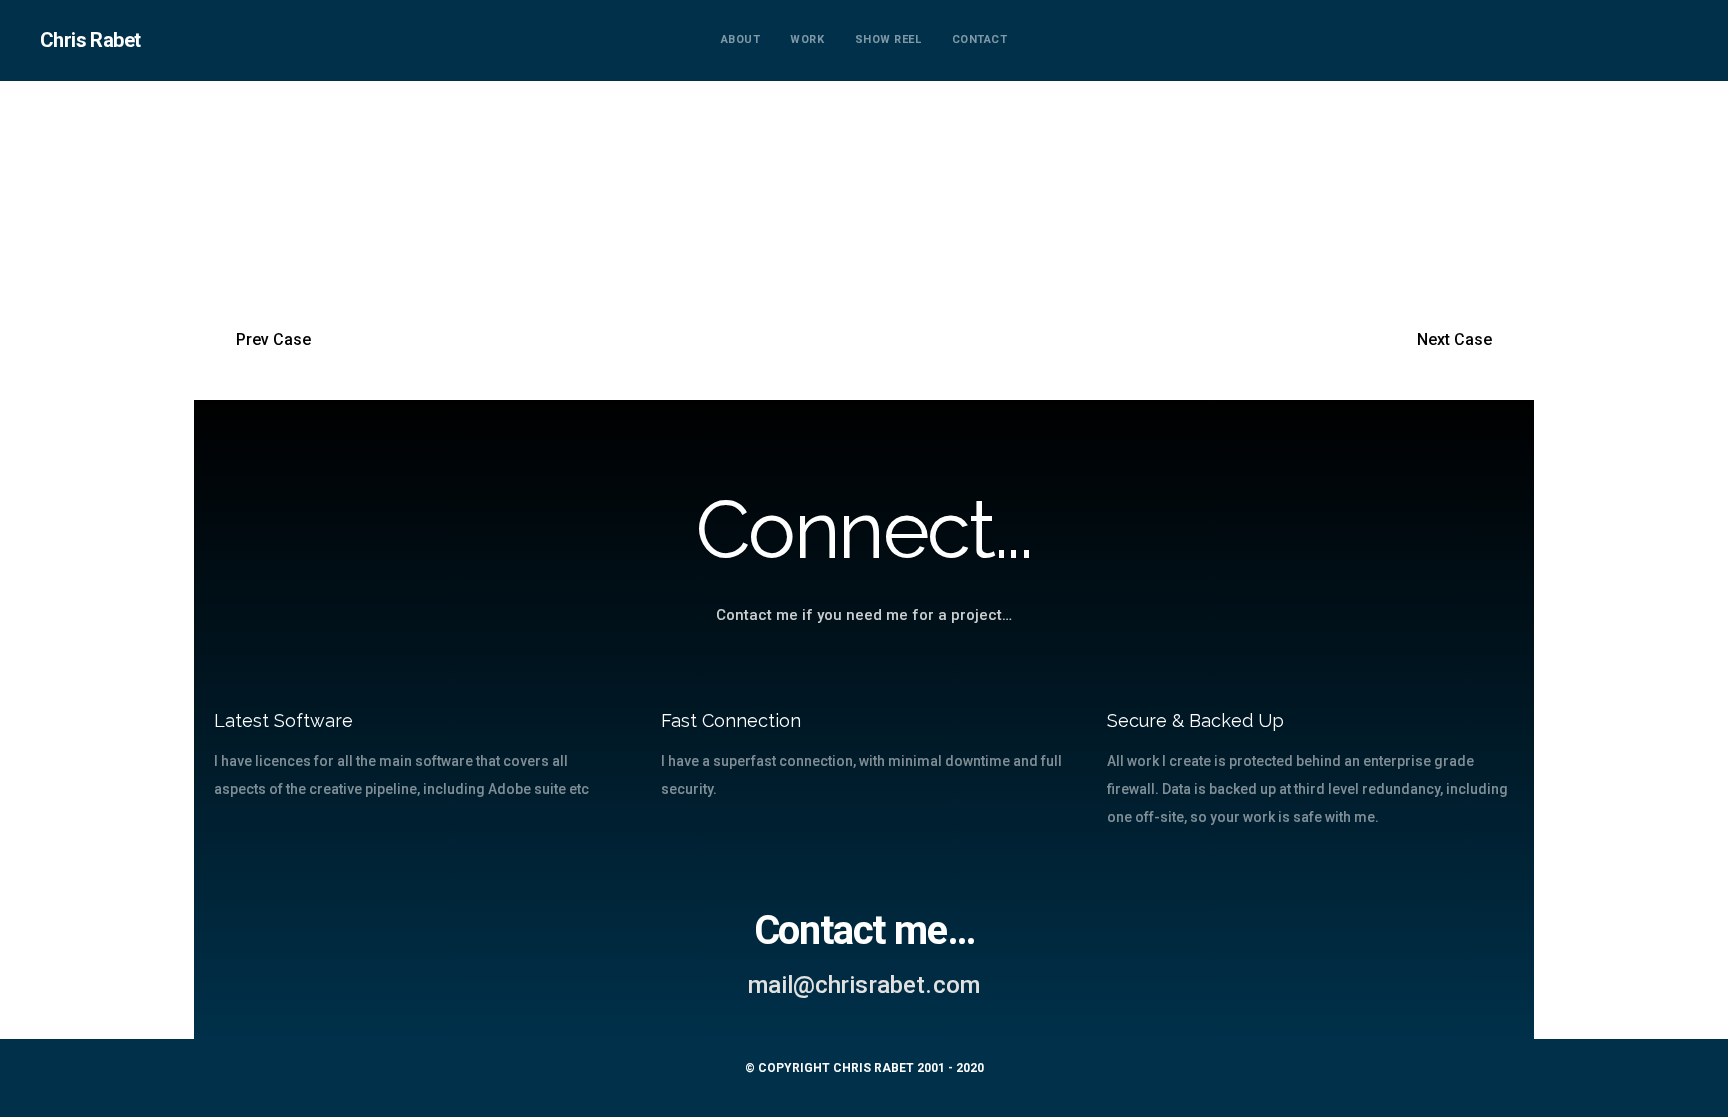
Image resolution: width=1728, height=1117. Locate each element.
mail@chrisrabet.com (864, 985)
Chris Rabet (90, 40)
